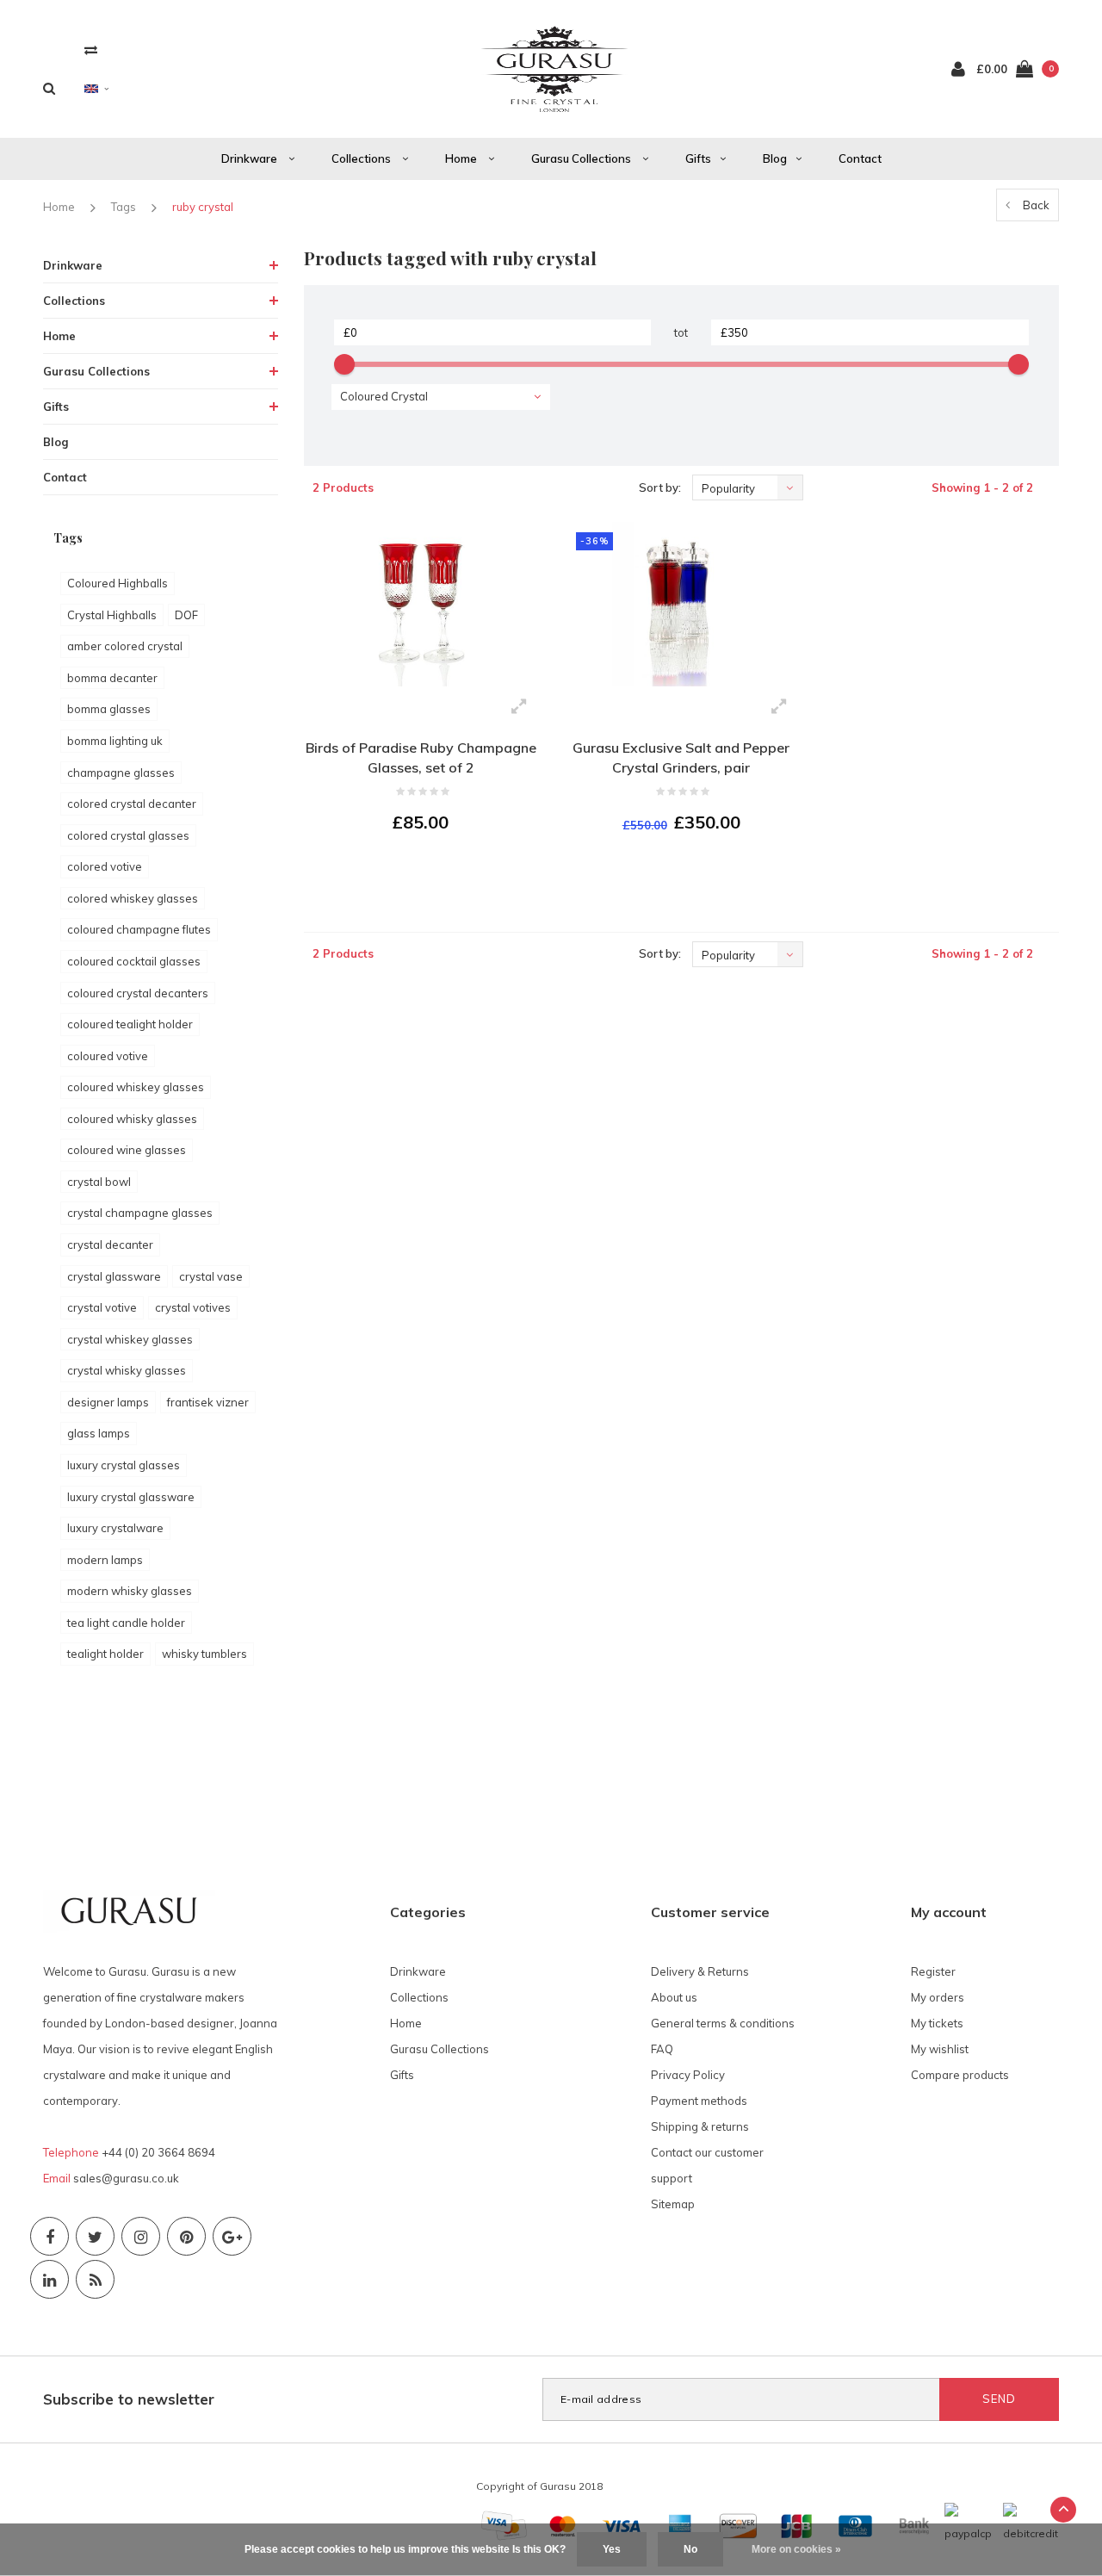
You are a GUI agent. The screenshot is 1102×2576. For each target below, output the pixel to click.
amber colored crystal (125, 646)
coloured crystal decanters (138, 993)
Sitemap (673, 2204)
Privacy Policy (688, 2075)
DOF (186, 615)
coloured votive (108, 1056)
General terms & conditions (723, 2023)
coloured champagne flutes (139, 929)
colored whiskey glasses (133, 898)
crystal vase (211, 1276)
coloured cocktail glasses (134, 961)
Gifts (698, 158)
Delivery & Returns (700, 1971)
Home (462, 158)
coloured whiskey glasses (136, 1087)
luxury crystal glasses (124, 1465)
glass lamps (99, 1433)
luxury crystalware (115, 1528)
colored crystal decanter (132, 804)
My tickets (937, 2023)
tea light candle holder (126, 1623)
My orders (938, 1997)
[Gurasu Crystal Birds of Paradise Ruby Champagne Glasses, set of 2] (421, 604)
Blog (775, 158)
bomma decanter (112, 678)
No (690, 2549)
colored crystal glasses (128, 835)
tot (681, 332)
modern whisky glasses (130, 1591)
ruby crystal (203, 207)
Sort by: (660, 487)
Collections (362, 158)
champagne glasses (121, 773)
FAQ (662, 2049)
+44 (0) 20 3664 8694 (158, 2152)
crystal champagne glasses (140, 1213)
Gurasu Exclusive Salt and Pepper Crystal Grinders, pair (681, 757)
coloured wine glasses (127, 1150)
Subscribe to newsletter (129, 2399)
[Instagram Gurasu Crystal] (141, 2236)
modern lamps (105, 1560)
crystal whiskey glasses (130, 1339)
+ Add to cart (410, 869)
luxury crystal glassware (131, 1497)
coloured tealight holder (130, 1024)
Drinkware (251, 158)
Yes (612, 2549)
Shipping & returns (700, 2126)
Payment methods (699, 2101)
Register (933, 1971)
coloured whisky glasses (132, 1119)
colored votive (105, 866)
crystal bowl (99, 1182)
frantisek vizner (208, 1402)
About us (674, 1997)
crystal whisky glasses (127, 1370)
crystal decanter (110, 1245)
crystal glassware (114, 1276)
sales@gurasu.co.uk (126, 2178)
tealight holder (105, 1654)
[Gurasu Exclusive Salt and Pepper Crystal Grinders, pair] (681, 604)
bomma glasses (109, 709)
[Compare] (91, 50)
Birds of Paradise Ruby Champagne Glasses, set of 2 (421, 757)
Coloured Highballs (118, 583)
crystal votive (102, 1307)
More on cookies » (796, 2549)
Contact (860, 158)
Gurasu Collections (582, 158)
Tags (124, 207)
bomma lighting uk (115, 741)
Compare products (960, 2075)
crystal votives (193, 1307)
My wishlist (940, 2049)
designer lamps (108, 1402)
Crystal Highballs (112, 615)
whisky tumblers (204, 1654)
